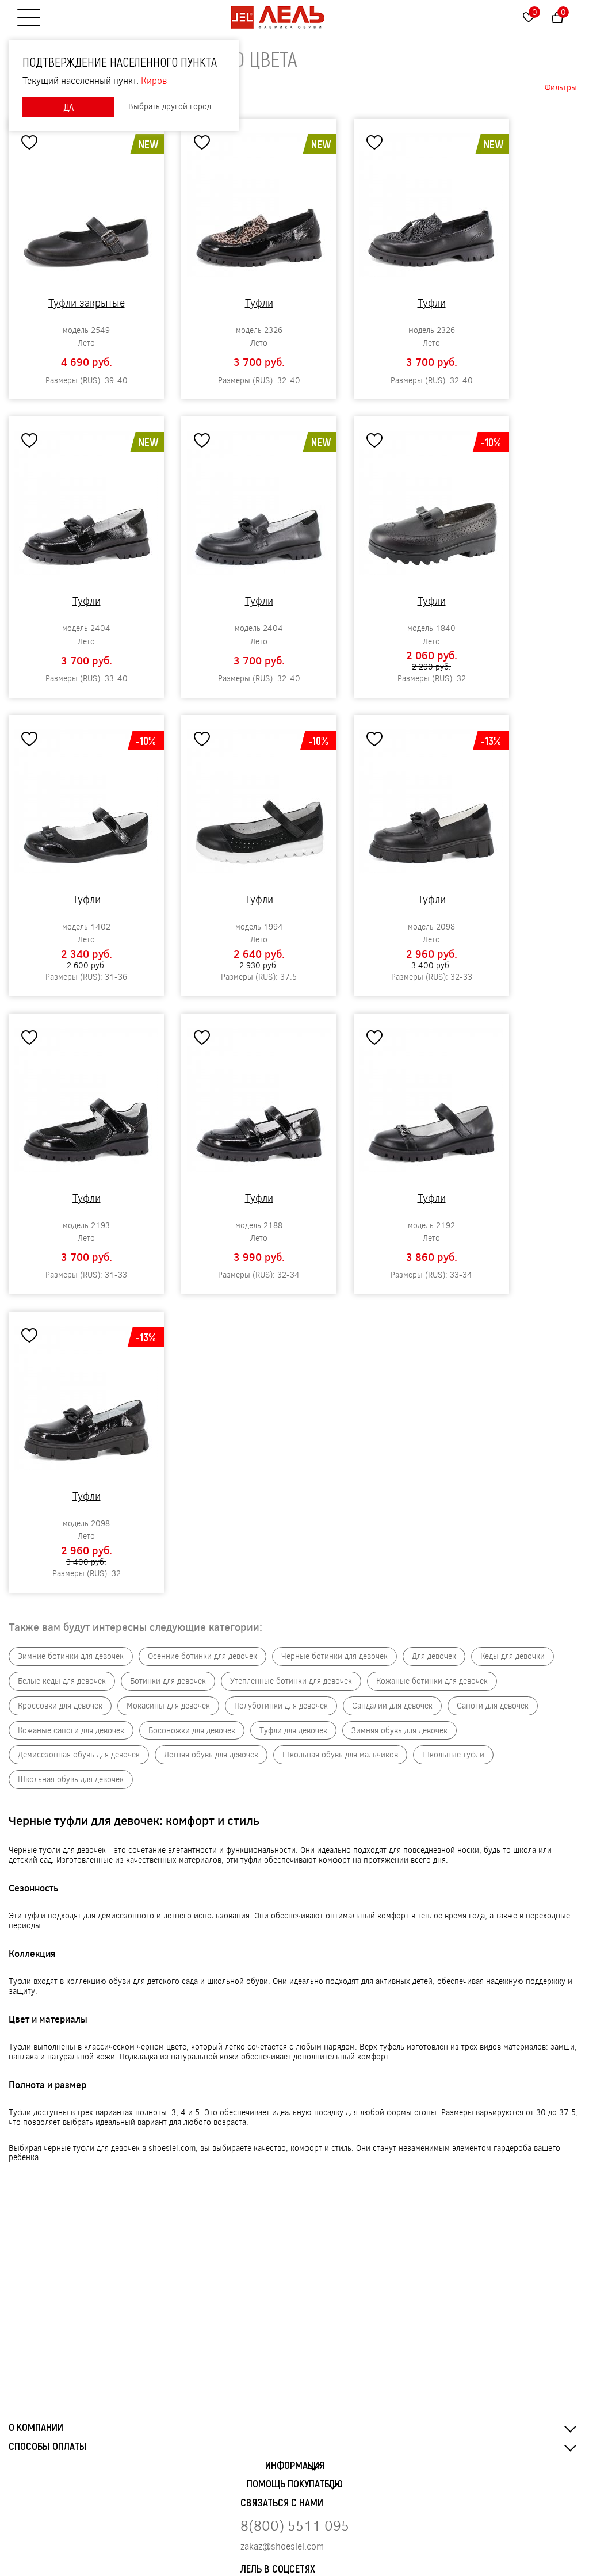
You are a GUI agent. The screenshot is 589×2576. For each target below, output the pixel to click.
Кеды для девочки (512, 1656)
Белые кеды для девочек (62, 1681)
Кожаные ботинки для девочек (432, 1681)
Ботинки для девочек (168, 1681)
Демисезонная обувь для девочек (79, 1755)
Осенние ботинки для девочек (202, 1656)
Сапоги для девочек (493, 1706)
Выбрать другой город (170, 107)
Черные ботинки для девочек (334, 1656)
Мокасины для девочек (168, 1706)
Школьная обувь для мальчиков (340, 1755)
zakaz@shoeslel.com (282, 2546)
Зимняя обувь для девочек (399, 1731)
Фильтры (561, 87)
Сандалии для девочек (392, 1706)
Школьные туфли (453, 1755)
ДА (68, 107)
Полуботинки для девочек (281, 1706)
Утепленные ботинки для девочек (291, 1681)
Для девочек (434, 1656)
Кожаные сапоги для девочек (71, 1731)
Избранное (535, 12)
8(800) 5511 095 (295, 2525)
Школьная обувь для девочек (71, 1780)
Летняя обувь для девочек (211, 1755)
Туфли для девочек (293, 1731)
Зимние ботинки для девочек (71, 1656)
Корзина (563, 12)
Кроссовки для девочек (60, 1706)
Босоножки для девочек (192, 1731)
